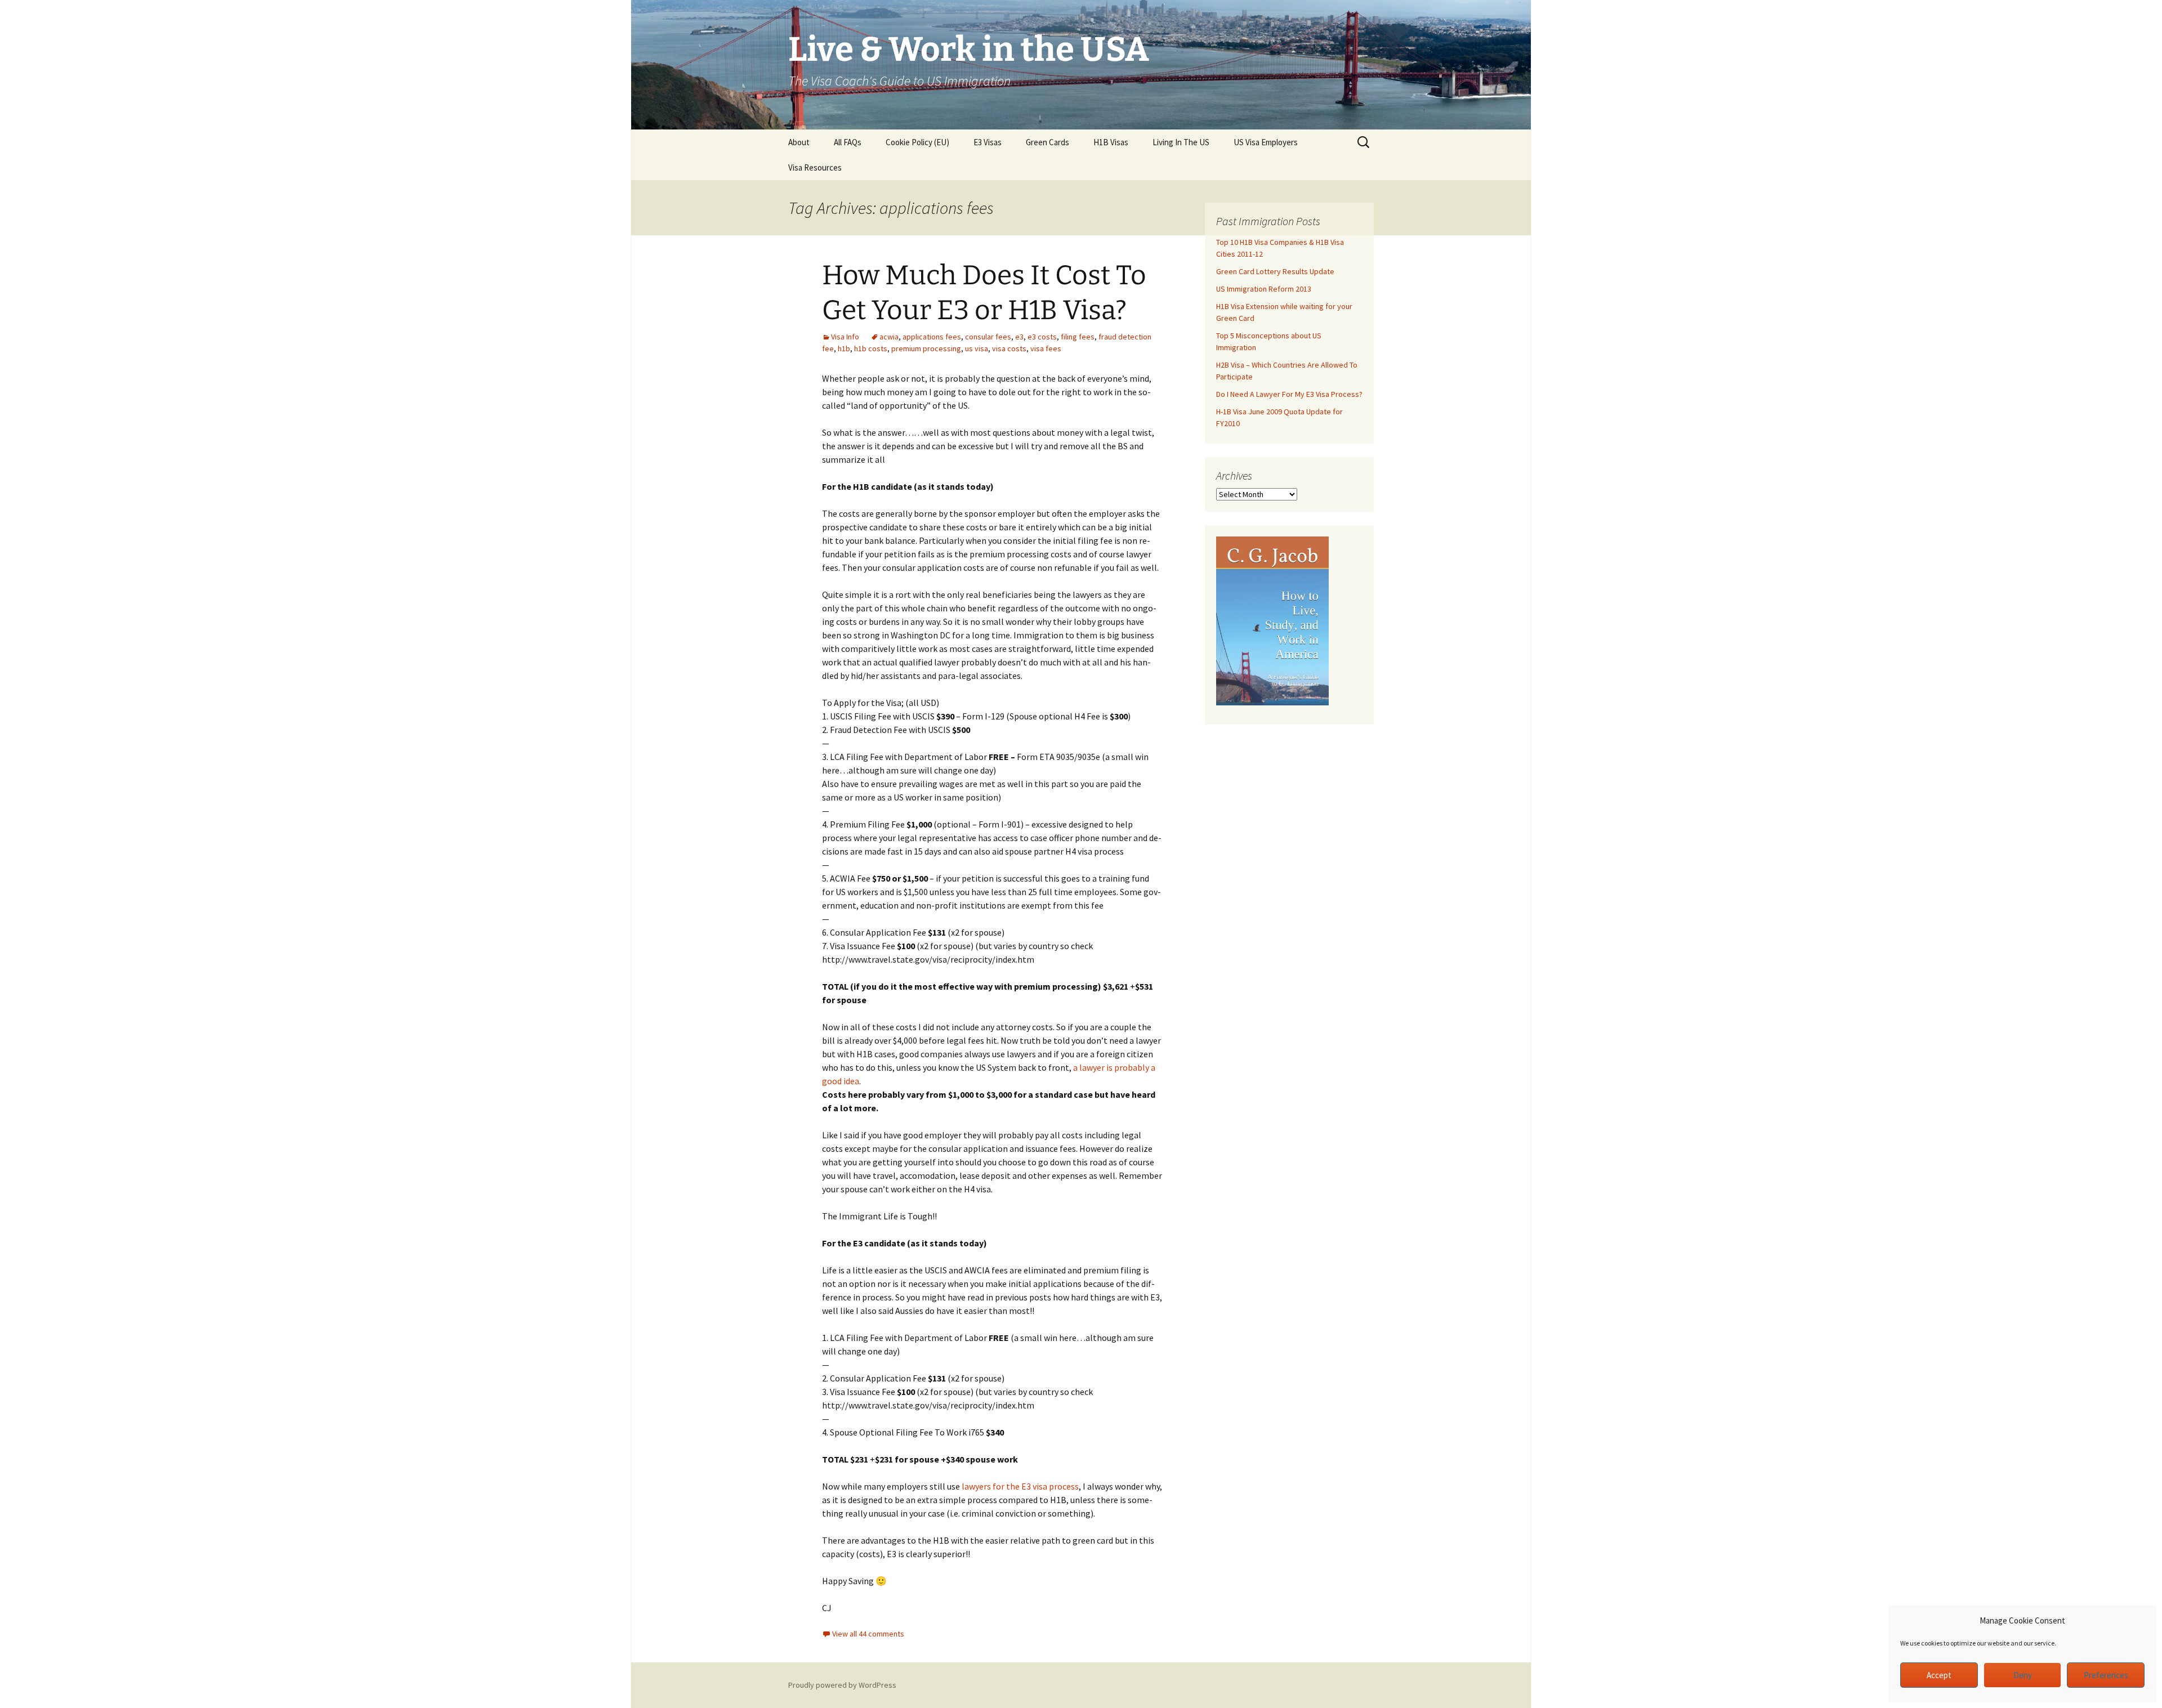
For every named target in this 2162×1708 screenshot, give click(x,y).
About (799, 142)
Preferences (2106, 1675)
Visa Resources (815, 167)
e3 (1019, 337)
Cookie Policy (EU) (917, 142)
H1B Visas (1111, 142)
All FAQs (848, 142)
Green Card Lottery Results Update (1275, 271)
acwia (889, 337)
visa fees (1046, 348)
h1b (844, 348)
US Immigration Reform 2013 (1264, 289)
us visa (977, 348)
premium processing (926, 348)
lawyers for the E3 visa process (1020, 1486)
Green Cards (1048, 142)
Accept (1939, 1675)
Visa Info (845, 337)
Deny (2023, 1675)
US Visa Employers (1266, 142)
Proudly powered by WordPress (842, 1685)
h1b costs (871, 348)
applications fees (932, 337)
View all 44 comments (868, 1634)
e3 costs (1042, 337)
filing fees (1078, 337)
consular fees (988, 337)
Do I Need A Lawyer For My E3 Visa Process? (1289, 394)
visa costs (1009, 348)
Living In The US (1181, 142)
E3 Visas (988, 142)
